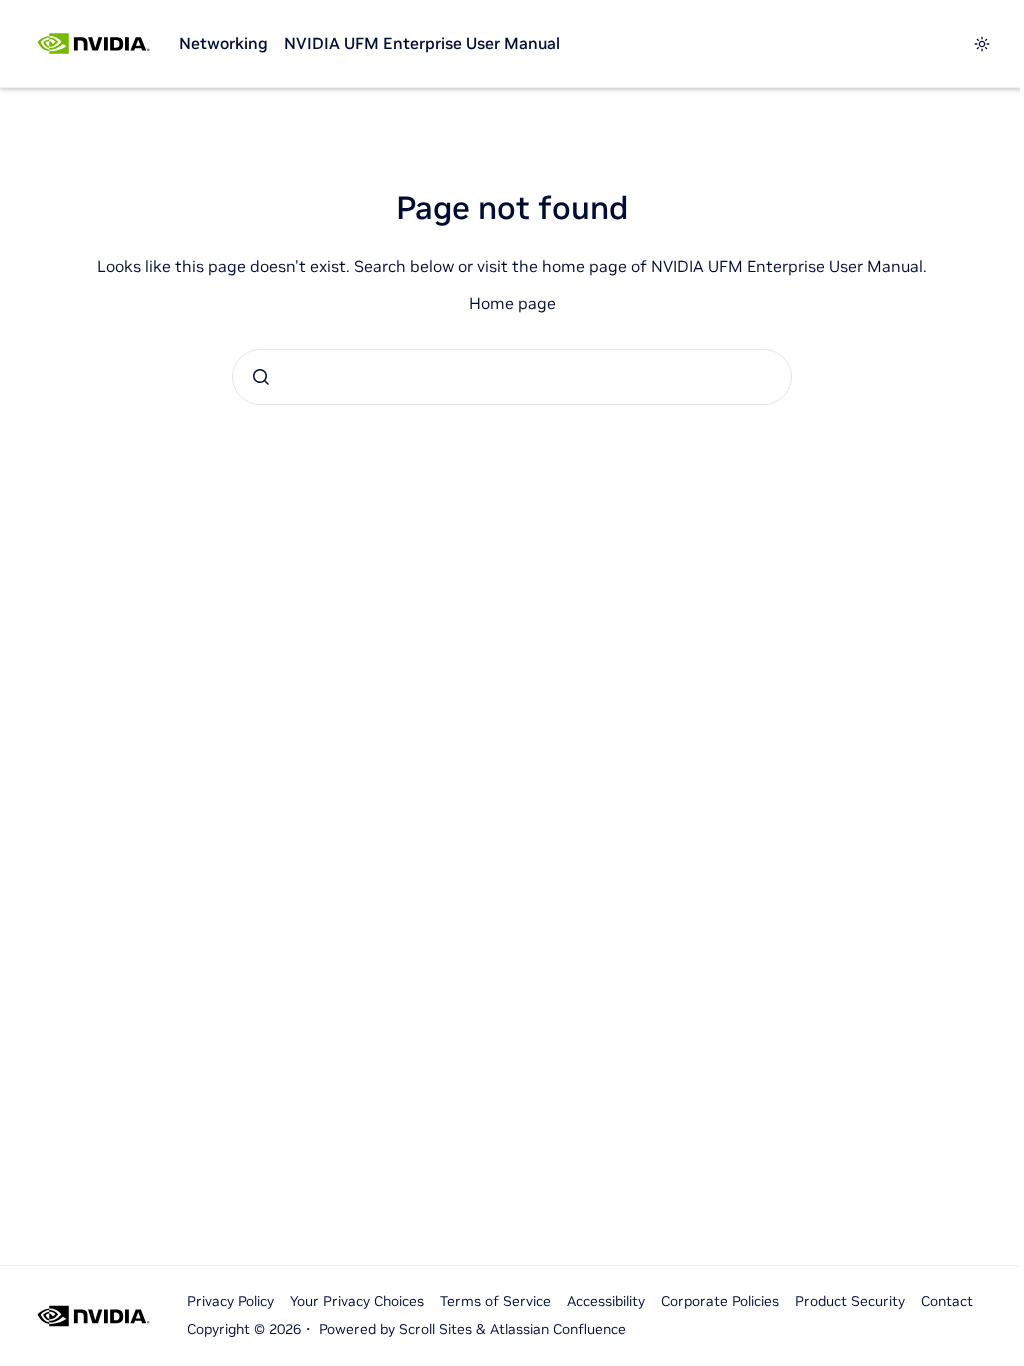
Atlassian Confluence (558, 1329)
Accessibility (606, 1301)
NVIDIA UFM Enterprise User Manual (422, 43)
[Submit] (261, 377)
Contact (947, 1301)
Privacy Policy (230, 1301)
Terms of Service (495, 1301)
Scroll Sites (435, 1329)
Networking (223, 43)
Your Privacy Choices (357, 1301)
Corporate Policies (720, 1301)
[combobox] (512, 377)
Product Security (850, 1301)
